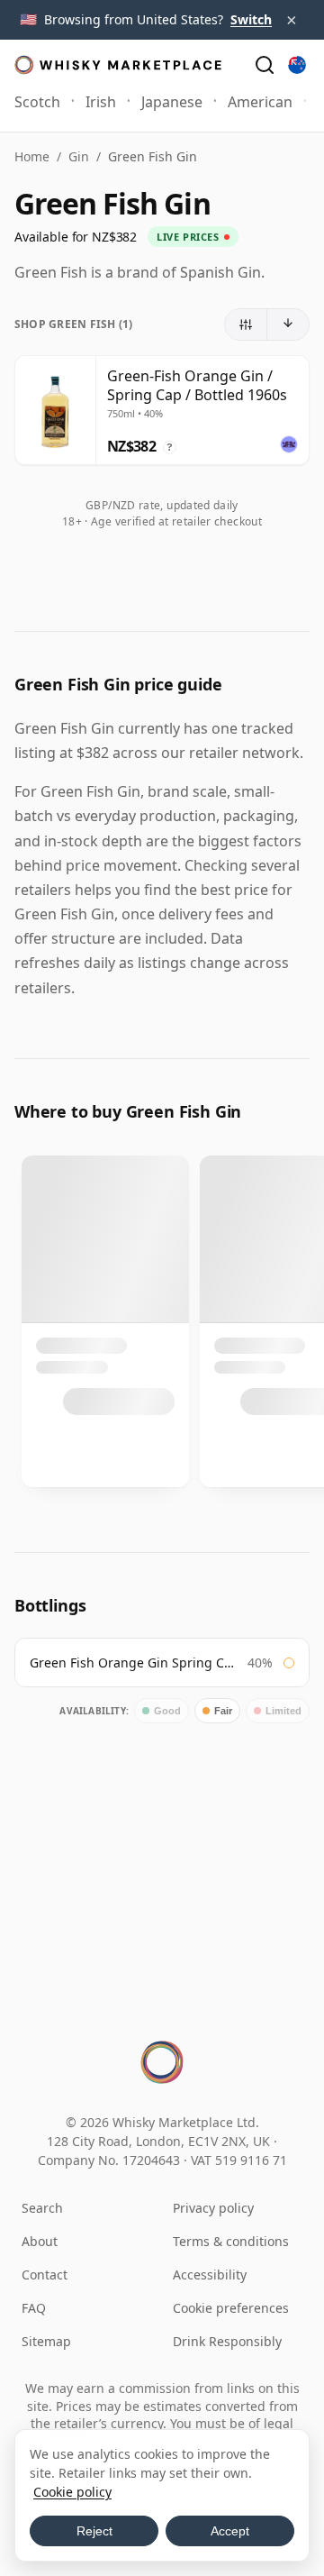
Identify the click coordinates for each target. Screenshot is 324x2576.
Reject (94, 2531)
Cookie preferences (231, 2308)
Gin (79, 156)
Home (32, 156)
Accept (230, 2531)
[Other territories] (297, 65)
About (40, 2241)
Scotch (37, 102)
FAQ (34, 2308)
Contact (45, 2275)
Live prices (188, 237)
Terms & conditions (231, 2241)
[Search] (265, 65)
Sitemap (46, 2341)
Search (42, 2208)
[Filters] (246, 324)
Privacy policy (213, 2208)
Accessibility (210, 2275)
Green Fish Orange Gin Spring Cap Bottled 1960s (134, 1663)
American (260, 102)
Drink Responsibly (227, 2341)
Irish (101, 102)
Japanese (172, 102)
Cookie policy (72, 2492)
